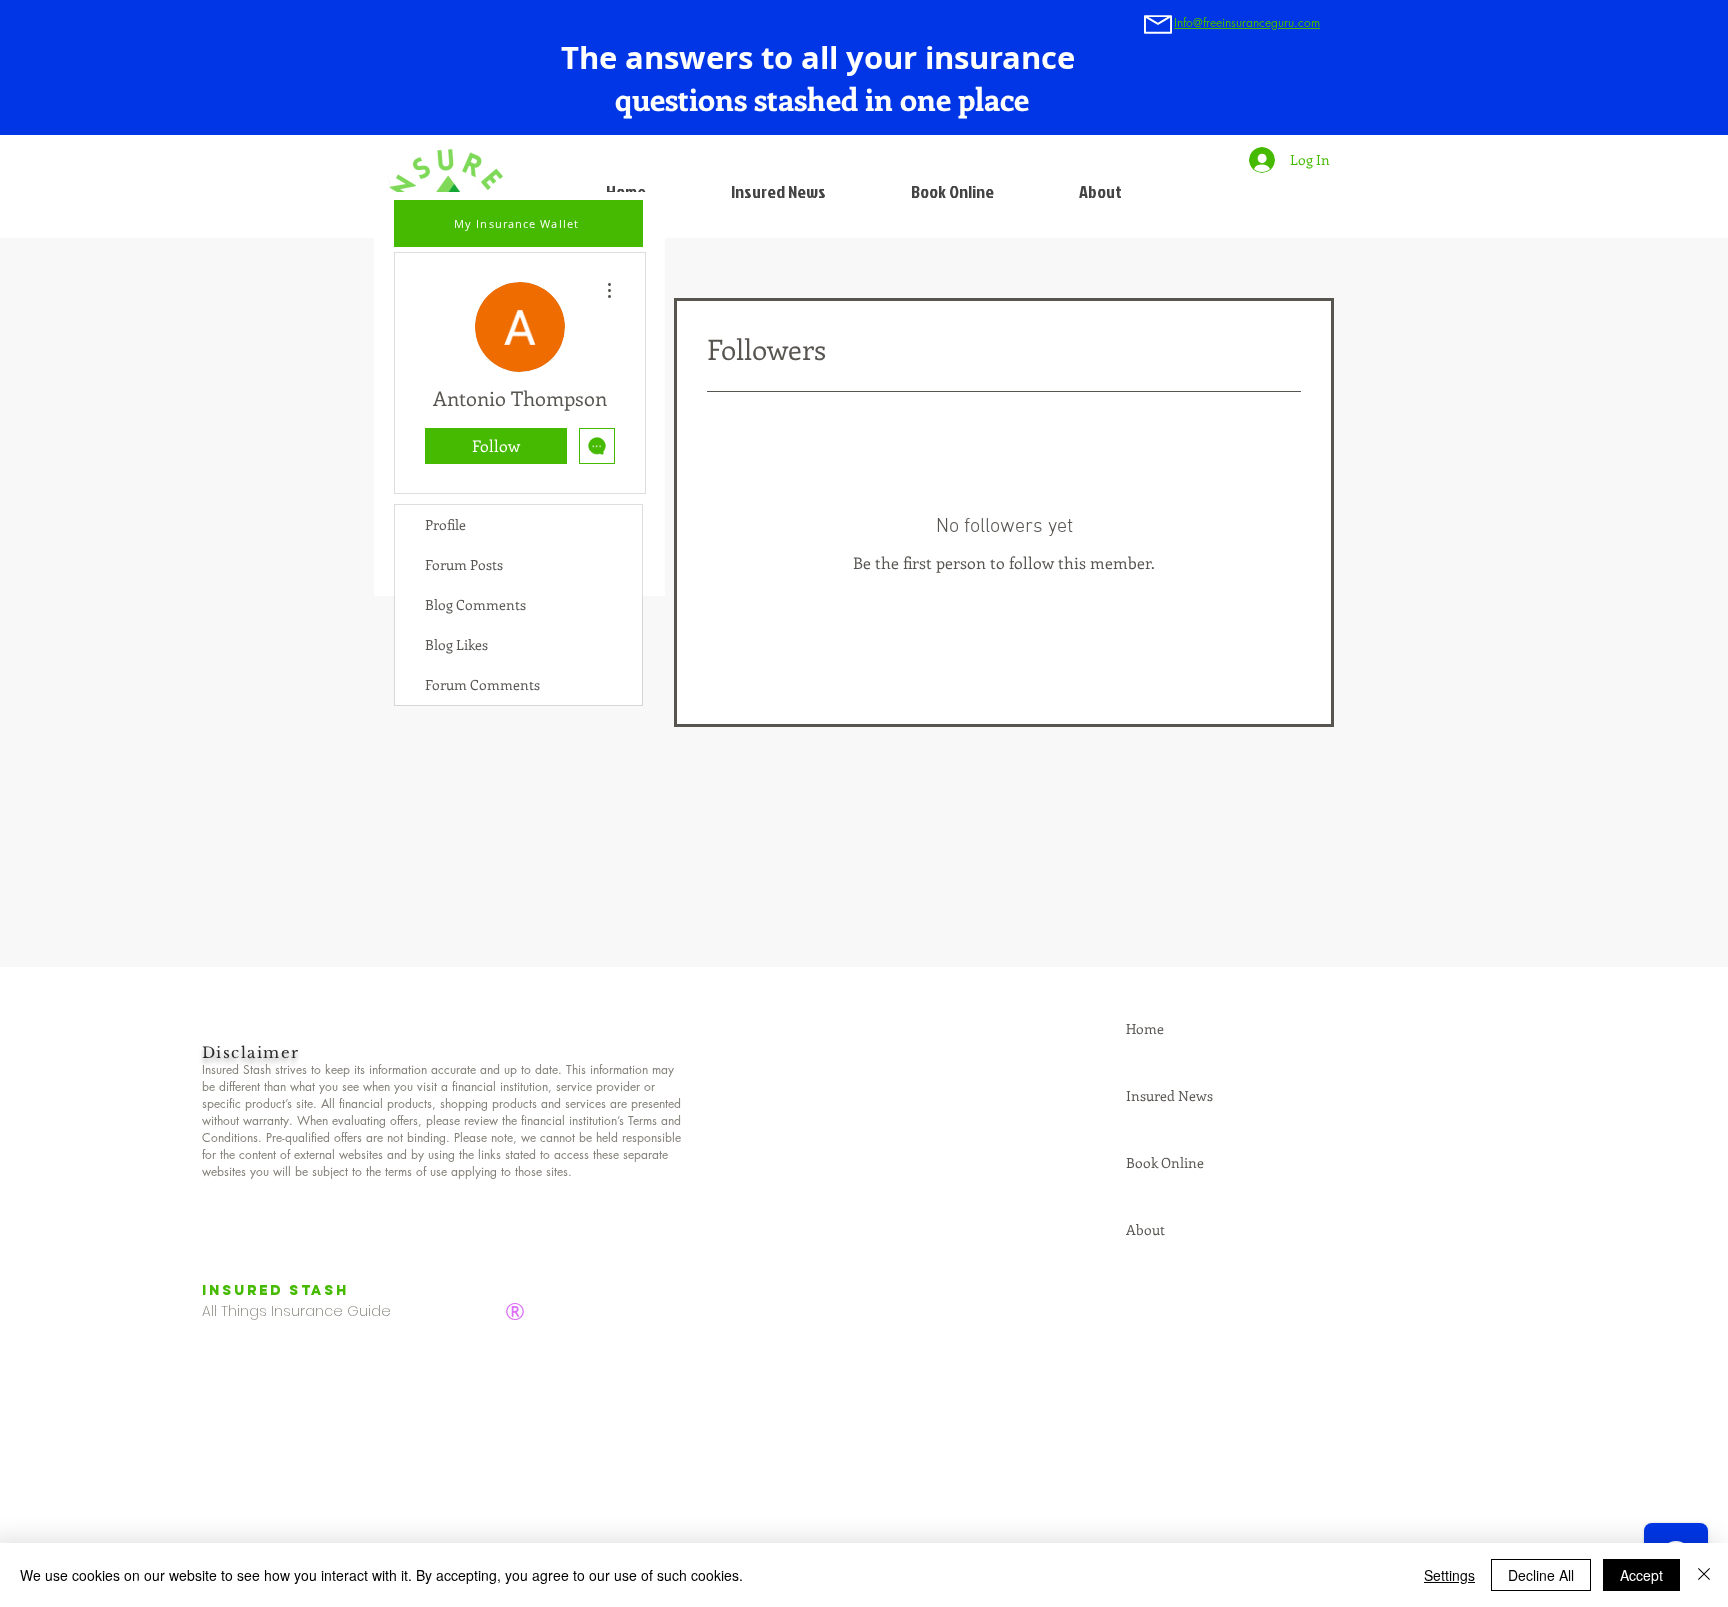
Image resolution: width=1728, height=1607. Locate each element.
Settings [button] (1449, 1575)
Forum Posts (464, 564)
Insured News (1169, 1095)
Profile (445, 524)
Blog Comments (475, 604)
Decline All (1541, 1575)
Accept (1641, 1575)
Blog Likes (456, 644)
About (1145, 1229)
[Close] (1704, 1575)
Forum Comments (482, 684)
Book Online (1165, 1162)
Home (1145, 1028)
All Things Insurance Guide (296, 1311)
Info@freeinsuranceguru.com (1247, 22)
